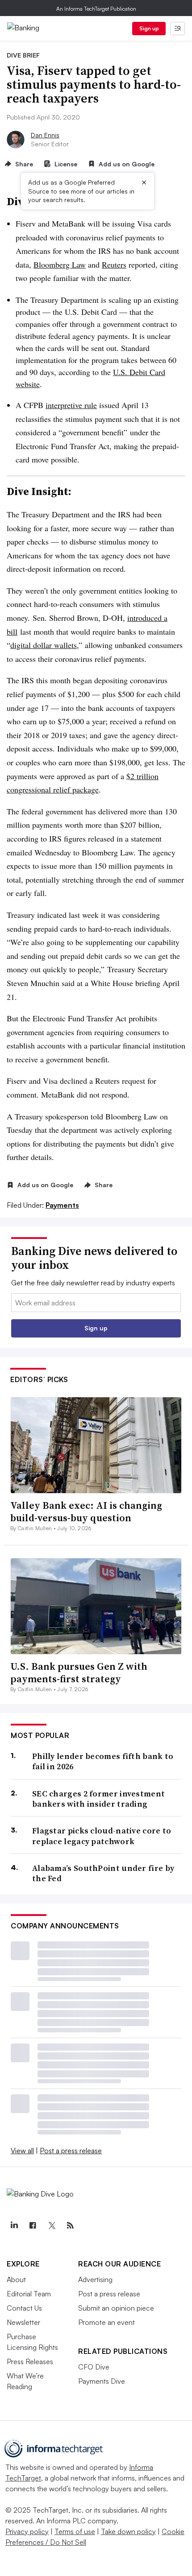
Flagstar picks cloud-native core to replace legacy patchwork (102, 1836)
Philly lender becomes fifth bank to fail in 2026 (103, 1761)
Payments (62, 1205)
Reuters (114, 264)
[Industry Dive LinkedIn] (14, 2225)
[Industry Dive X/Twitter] (51, 2225)
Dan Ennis (45, 135)
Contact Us (24, 2308)
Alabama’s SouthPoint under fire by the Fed (103, 1873)
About (16, 2279)
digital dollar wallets (44, 645)
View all (22, 2151)
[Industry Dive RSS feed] (70, 2225)
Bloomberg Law (60, 264)
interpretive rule (71, 405)
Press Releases (30, 2361)
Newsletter (23, 2322)
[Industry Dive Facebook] (33, 2225)
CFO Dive (94, 2367)
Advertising (95, 2279)
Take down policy (128, 2531)
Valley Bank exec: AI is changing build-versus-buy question (86, 1512)
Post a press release (71, 2151)
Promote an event (106, 2322)
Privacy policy (27, 2531)
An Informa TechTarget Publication (96, 9)
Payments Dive (102, 2381)
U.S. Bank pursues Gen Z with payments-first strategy (79, 1673)
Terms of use (75, 2531)
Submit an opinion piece (116, 2308)
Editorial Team (29, 2294)
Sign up (149, 28)
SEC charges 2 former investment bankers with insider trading (98, 1799)
